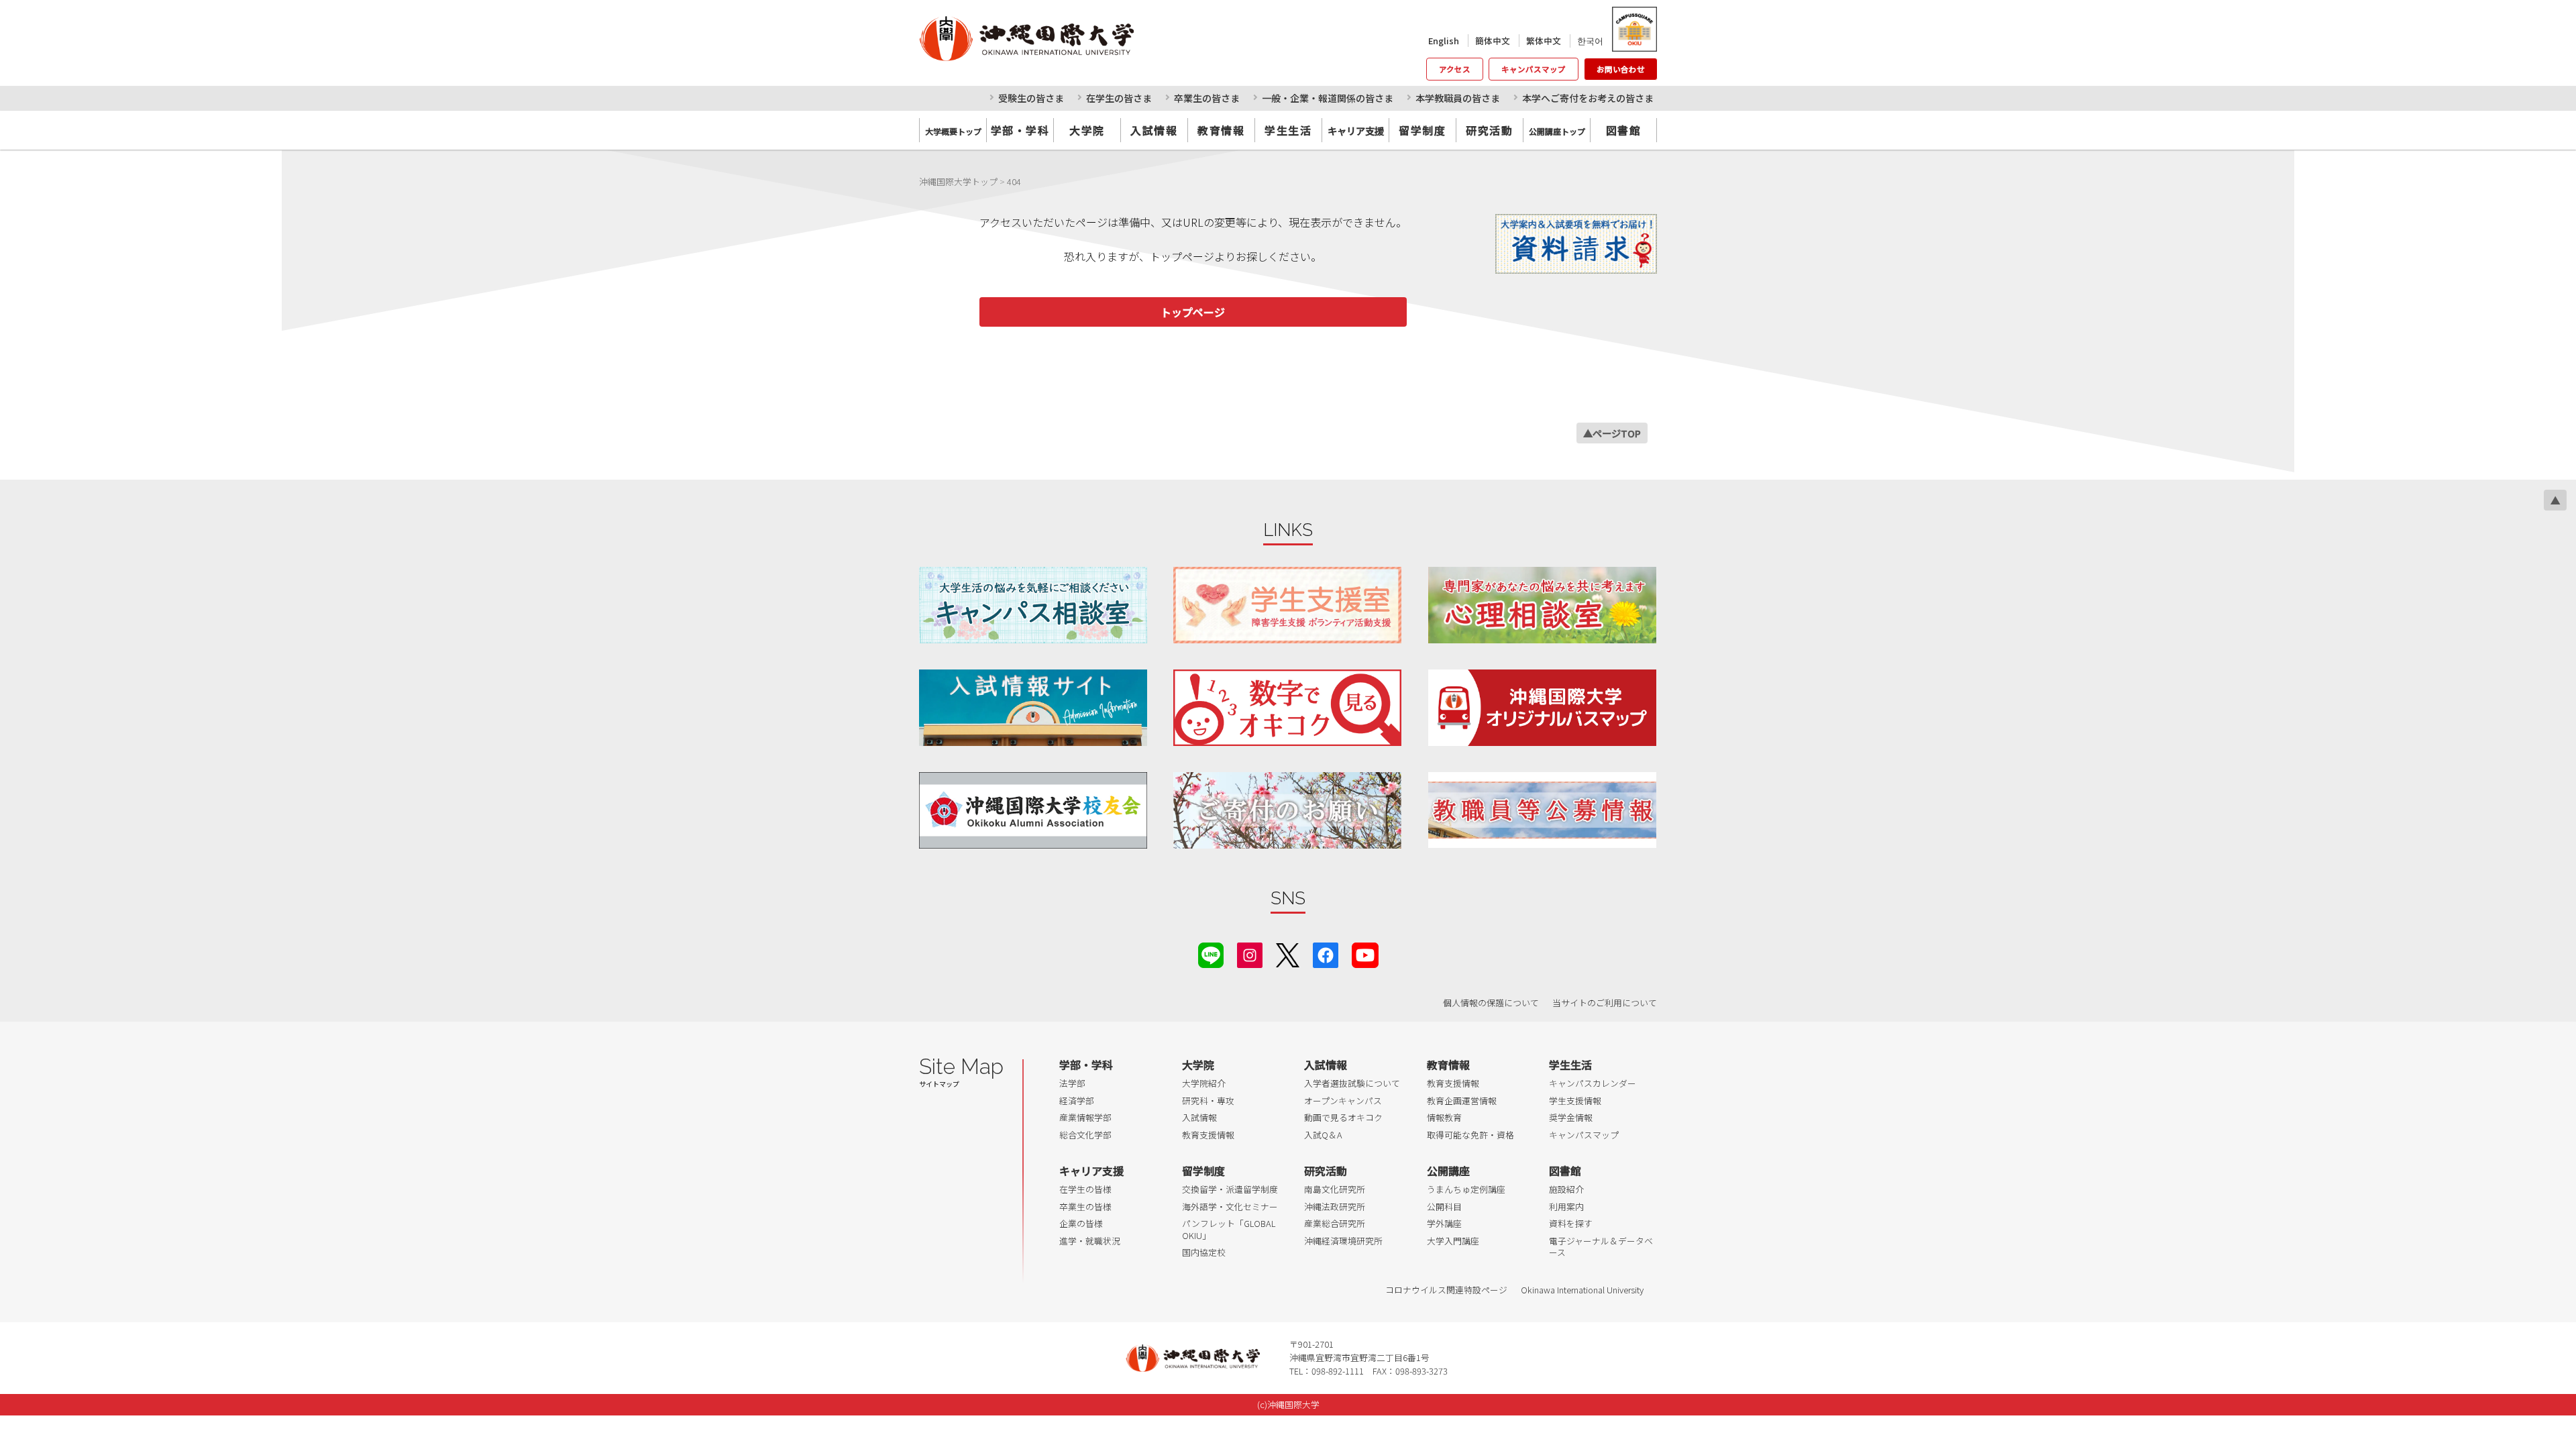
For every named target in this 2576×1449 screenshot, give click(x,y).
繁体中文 (1544, 41)
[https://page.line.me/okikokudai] (1211, 954)
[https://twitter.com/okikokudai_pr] (1288, 954)
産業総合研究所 (1335, 1223)
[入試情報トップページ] (1033, 707)
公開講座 (1448, 1171)
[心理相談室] (1542, 605)
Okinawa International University (1582, 1290)
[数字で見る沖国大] (1287, 707)
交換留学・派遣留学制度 (1230, 1189)
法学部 (1072, 1083)
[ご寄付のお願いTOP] (1287, 810)
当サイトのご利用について (1605, 1003)
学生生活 (1288, 130)
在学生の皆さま (1119, 98)
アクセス (1455, 69)
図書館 (1624, 130)
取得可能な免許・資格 (1470, 1135)
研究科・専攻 (1208, 1101)
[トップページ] (1086, 38)
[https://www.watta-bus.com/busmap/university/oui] (1542, 707)
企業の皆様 (1081, 1223)
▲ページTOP (1612, 433)
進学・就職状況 (1090, 1241)
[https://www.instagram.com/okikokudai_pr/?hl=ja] (1250, 954)
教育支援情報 (1208, 1135)
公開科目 (1444, 1206)
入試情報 (1154, 130)
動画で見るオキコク (1343, 1117)
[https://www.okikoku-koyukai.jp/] (1033, 810)
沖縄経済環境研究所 (1343, 1241)
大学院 (1087, 130)
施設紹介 (1566, 1189)
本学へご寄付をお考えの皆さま (1588, 98)
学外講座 (1444, 1223)
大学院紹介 (1204, 1083)
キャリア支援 (1091, 1171)
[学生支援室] (1287, 605)
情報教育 (1444, 1117)
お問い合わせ (1621, 69)
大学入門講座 (1453, 1241)
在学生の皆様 (1085, 1189)
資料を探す (1571, 1223)
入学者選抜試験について (1352, 1083)
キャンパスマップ (1534, 69)
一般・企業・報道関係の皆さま (1328, 98)
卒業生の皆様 (1085, 1206)
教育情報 (1221, 130)
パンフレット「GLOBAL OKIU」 (1229, 1229)
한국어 (1590, 41)
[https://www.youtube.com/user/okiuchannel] (1365, 954)
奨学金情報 (1571, 1117)
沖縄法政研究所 (1335, 1206)
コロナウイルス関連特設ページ (1446, 1290)
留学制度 (1422, 130)
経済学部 (1077, 1101)
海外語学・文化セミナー (1230, 1206)
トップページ (1193, 312)
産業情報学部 (1085, 1117)
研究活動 (1489, 130)
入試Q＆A (1323, 1135)
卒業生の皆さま (1207, 98)
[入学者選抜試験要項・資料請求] (1576, 244)
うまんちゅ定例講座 (1466, 1189)
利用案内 (1566, 1206)
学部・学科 (1020, 130)
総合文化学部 (1085, 1135)
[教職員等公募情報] (1542, 810)
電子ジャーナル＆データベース (1601, 1247)
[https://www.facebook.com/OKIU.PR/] (1326, 954)
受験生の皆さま (1031, 98)
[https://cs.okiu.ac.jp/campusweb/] (1634, 29)
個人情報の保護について (1491, 1003)
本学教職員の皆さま (1458, 98)
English (1444, 41)
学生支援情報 (1575, 1101)
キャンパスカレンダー (1593, 1083)
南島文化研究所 (1335, 1189)
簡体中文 (1493, 41)
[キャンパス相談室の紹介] (1033, 605)
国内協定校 (1204, 1252)
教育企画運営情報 (1462, 1101)
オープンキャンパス (1343, 1101)
